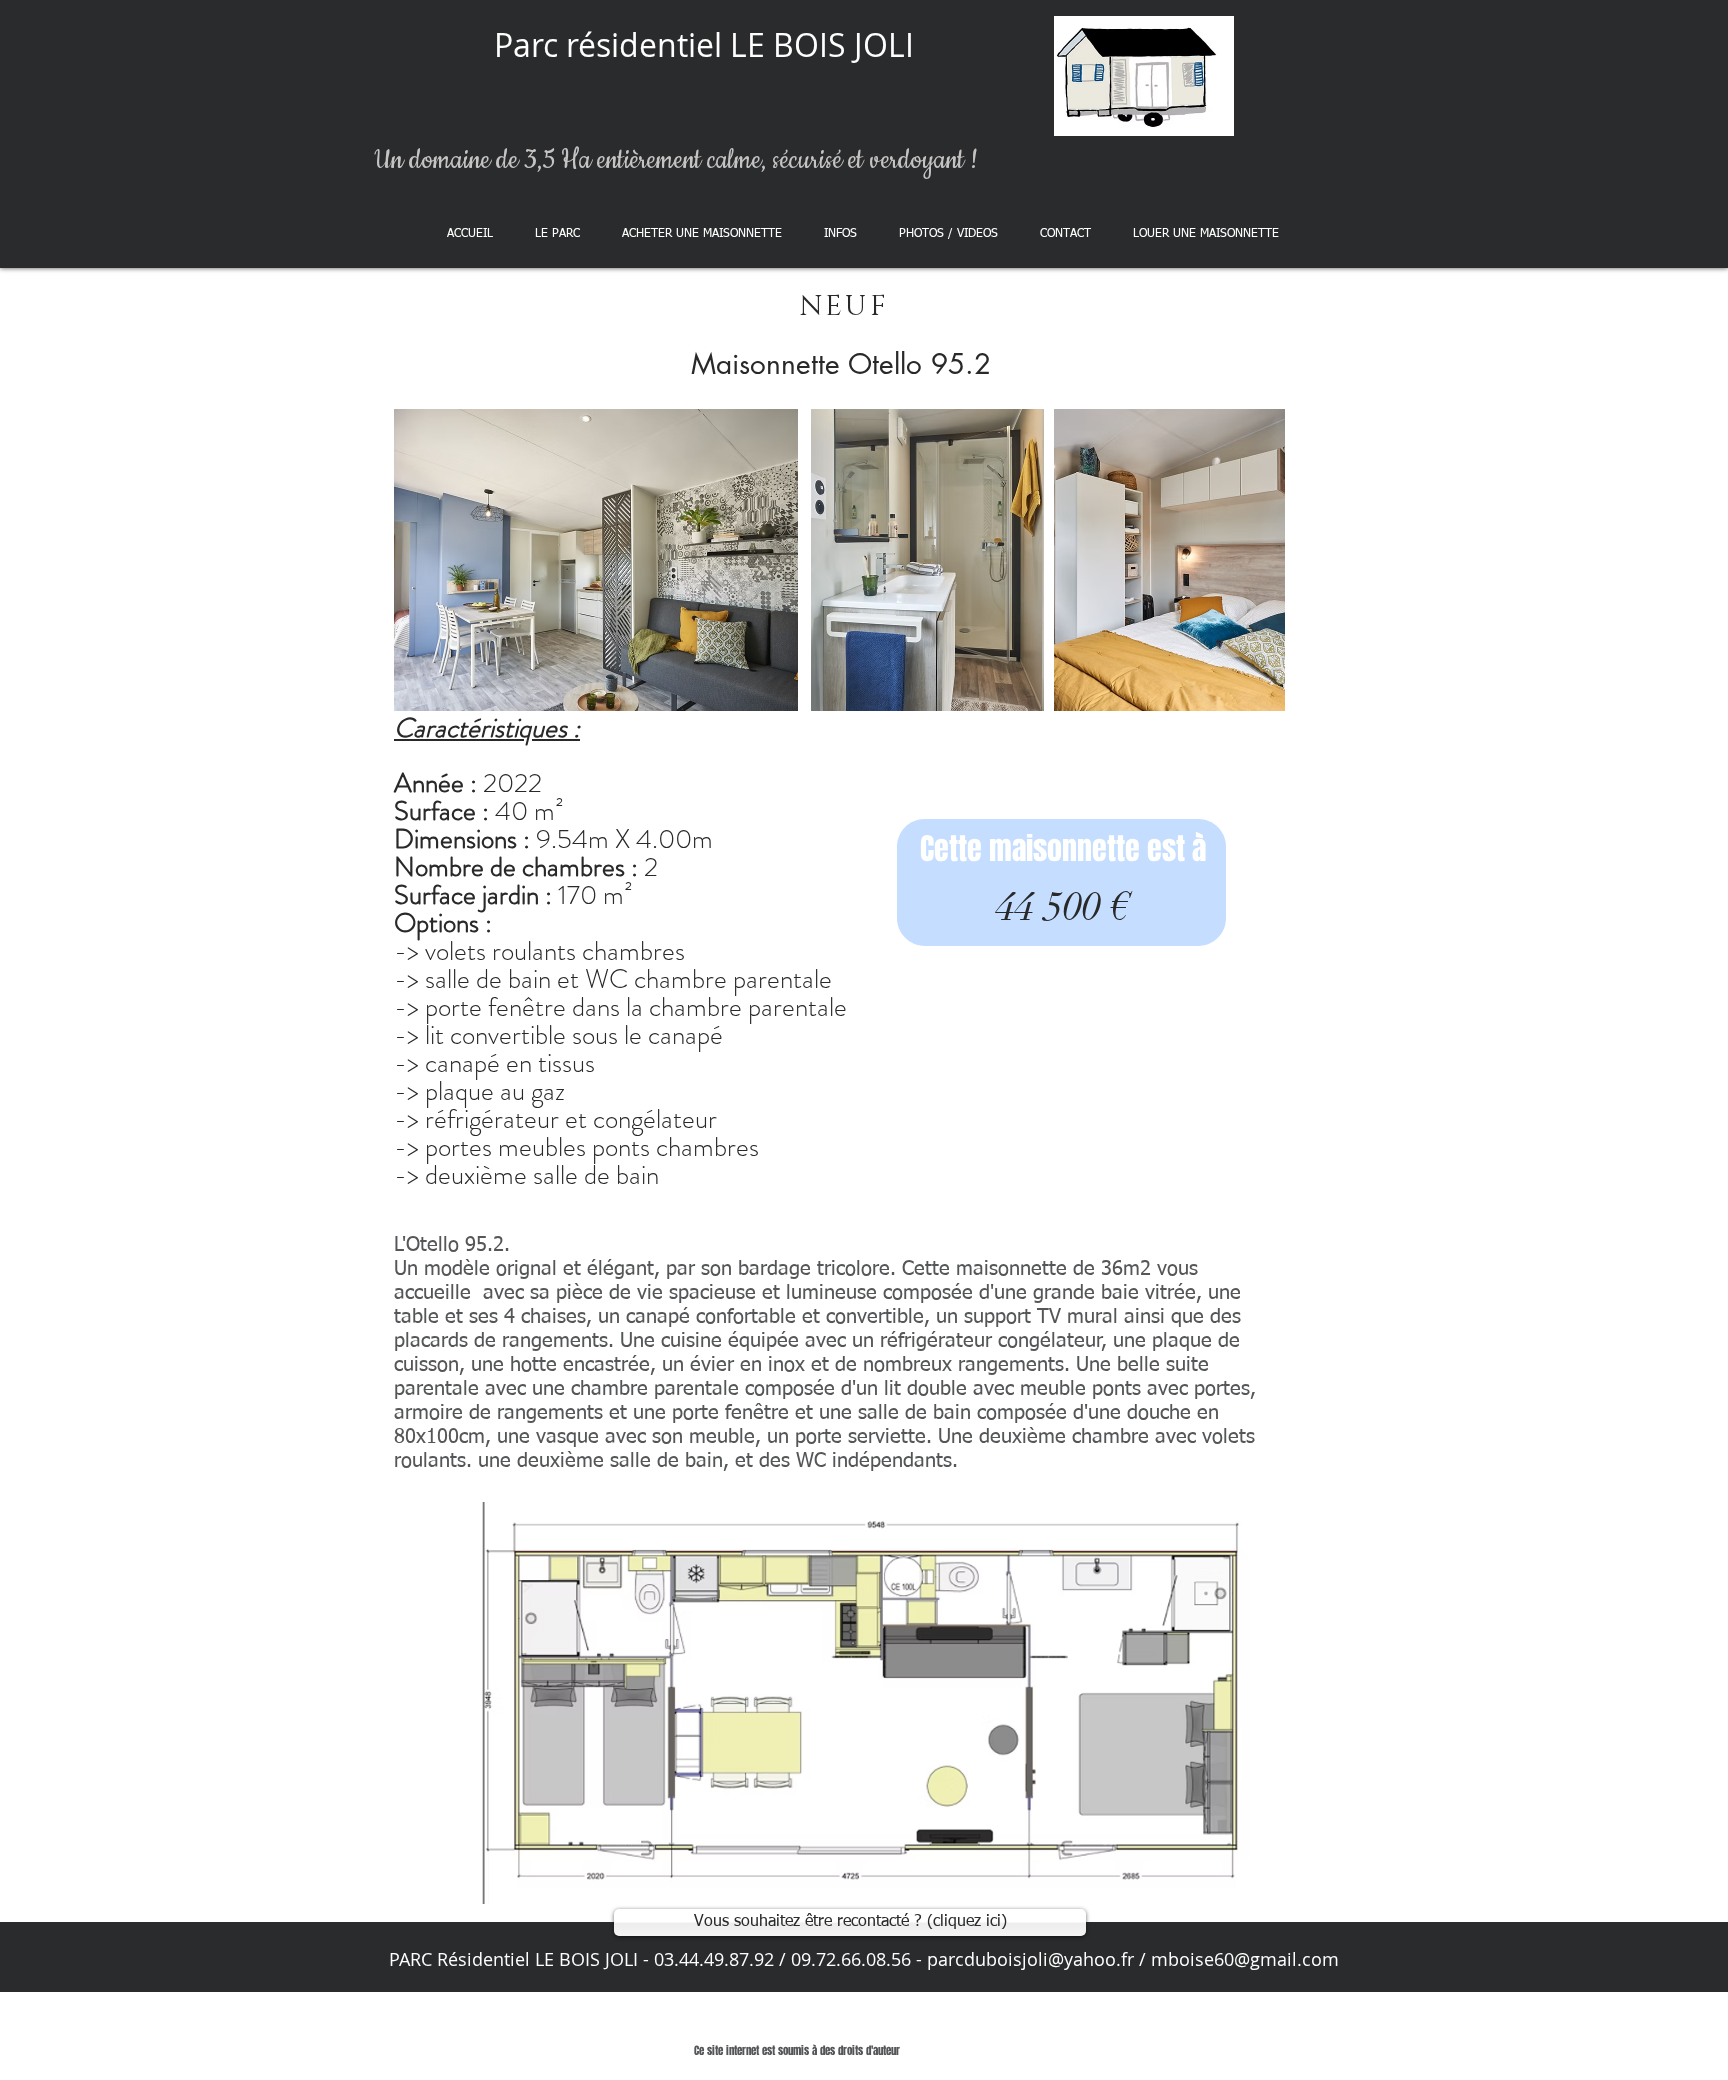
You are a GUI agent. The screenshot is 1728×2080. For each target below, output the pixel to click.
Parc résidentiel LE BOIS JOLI (704, 44)
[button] (702, 234)
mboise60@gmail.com (1245, 1959)
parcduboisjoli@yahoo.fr (1030, 1959)
